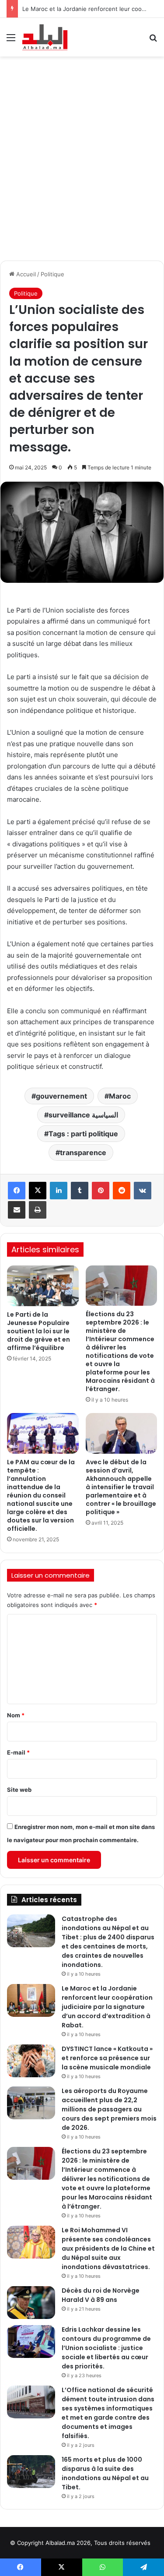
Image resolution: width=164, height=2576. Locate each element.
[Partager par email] (17, 1210)
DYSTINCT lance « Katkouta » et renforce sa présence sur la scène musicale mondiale (107, 2058)
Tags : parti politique (83, 1134)
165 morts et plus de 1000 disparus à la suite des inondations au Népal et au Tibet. (105, 2473)
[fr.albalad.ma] (45, 37)
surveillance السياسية (83, 1115)
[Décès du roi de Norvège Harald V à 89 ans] (31, 2303)
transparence (83, 1152)
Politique (52, 274)
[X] (38, 1191)
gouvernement (61, 1096)
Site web (19, 1790)
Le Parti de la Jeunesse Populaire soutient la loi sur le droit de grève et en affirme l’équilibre (38, 1331)
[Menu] (11, 41)
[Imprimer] (38, 1210)
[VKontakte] (143, 1191)
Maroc (120, 1096)
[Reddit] (122, 1191)
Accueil (25, 274)
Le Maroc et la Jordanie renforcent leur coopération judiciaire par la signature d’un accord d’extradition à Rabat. (107, 2007)
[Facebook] (17, 1191)
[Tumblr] (80, 1191)
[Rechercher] (153, 41)
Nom (16, 1715)
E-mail (18, 1752)
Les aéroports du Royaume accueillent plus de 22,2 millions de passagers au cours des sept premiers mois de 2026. (109, 2109)
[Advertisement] (82, 157)
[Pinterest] (101, 1191)
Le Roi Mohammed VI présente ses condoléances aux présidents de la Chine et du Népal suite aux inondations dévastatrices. (108, 2248)
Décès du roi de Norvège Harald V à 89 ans (101, 2295)
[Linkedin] (59, 1191)
